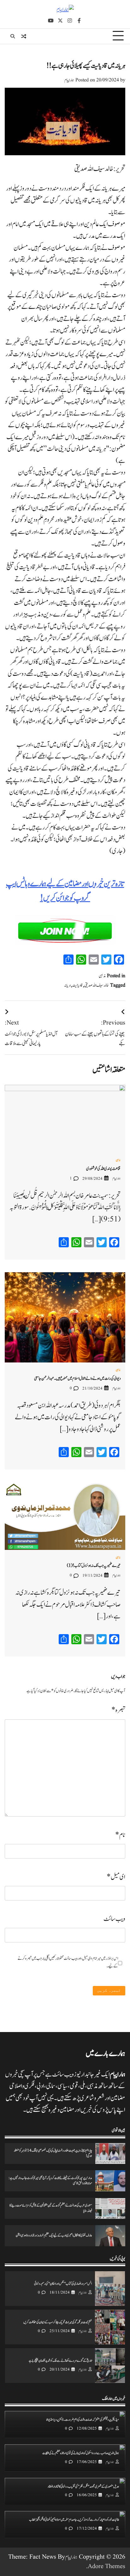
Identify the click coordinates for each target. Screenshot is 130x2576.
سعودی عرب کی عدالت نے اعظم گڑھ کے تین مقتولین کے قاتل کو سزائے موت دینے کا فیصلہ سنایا (51, 2208)
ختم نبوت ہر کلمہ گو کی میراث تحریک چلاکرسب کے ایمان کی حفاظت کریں (58, 2322)
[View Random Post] (24, 36)
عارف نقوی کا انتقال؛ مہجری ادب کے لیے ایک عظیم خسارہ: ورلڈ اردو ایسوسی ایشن (54, 2236)
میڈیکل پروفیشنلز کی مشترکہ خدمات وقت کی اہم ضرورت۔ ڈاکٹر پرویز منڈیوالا (83, 2420)
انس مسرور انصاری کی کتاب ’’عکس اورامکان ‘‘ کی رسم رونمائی (63, 2284)
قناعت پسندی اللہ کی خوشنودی (103, 1169)
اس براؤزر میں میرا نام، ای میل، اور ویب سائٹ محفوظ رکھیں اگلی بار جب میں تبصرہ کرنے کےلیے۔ (68, 1962)
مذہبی (102, 976)
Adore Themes (106, 2567)
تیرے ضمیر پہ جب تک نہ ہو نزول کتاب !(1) (94, 1566)
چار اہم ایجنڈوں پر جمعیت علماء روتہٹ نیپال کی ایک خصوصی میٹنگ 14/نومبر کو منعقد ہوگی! (53, 2153)
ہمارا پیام (69, 80)
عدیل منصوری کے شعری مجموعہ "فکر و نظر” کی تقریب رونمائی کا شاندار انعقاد (83, 2487)
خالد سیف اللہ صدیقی (97, 985)
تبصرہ (118, 1710)
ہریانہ (68, 985)
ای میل (116, 1877)
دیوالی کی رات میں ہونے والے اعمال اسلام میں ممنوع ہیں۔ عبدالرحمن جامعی (77, 1379)
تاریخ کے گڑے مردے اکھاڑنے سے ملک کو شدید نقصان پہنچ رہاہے (60, 2361)
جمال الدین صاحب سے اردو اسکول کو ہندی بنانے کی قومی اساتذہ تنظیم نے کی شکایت (81, 2453)
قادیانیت (78, 985)
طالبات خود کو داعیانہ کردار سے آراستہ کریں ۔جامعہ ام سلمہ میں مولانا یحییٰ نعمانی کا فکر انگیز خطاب (74, 2520)
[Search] (13, 36)
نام (120, 1835)
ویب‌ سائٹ (114, 1919)
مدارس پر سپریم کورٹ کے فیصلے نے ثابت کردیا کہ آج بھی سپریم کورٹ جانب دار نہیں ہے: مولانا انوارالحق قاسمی (50, 2181)
